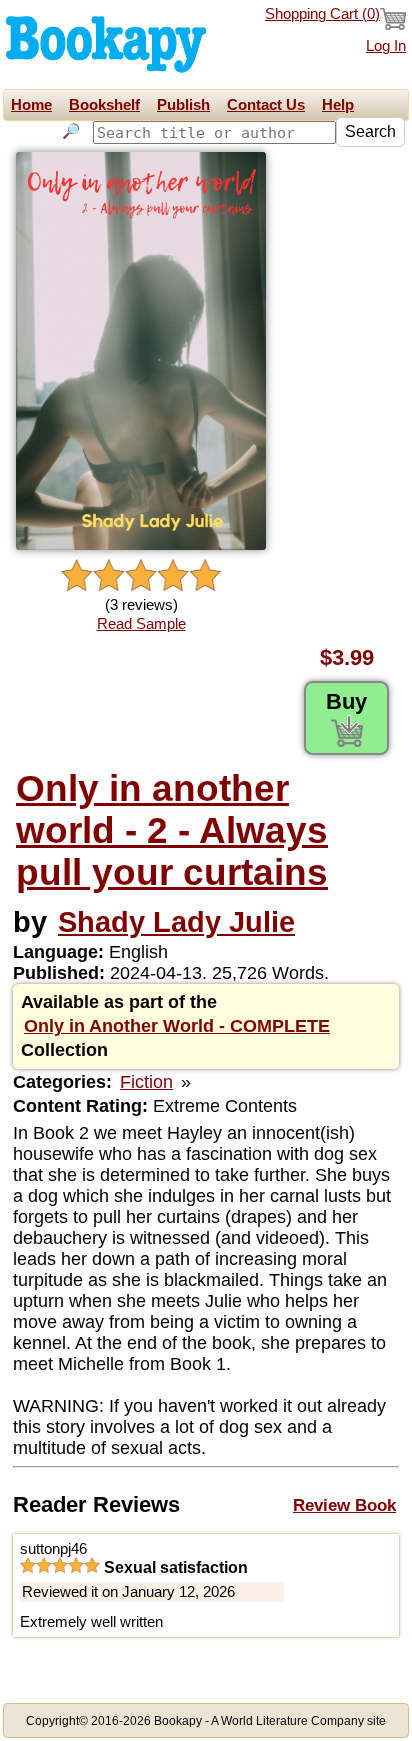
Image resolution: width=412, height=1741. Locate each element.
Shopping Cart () (322, 14)
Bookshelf (104, 105)
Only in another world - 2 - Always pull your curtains (172, 830)
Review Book (344, 1505)
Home (31, 105)
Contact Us (266, 105)
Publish (183, 105)
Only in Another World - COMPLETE (177, 1026)
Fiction (146, 1082)
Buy (346, 701)
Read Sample (141, 624)
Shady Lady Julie (176, 921)
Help (338, 105)
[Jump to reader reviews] (141, 576)
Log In (386, 46)
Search (370, 131)
